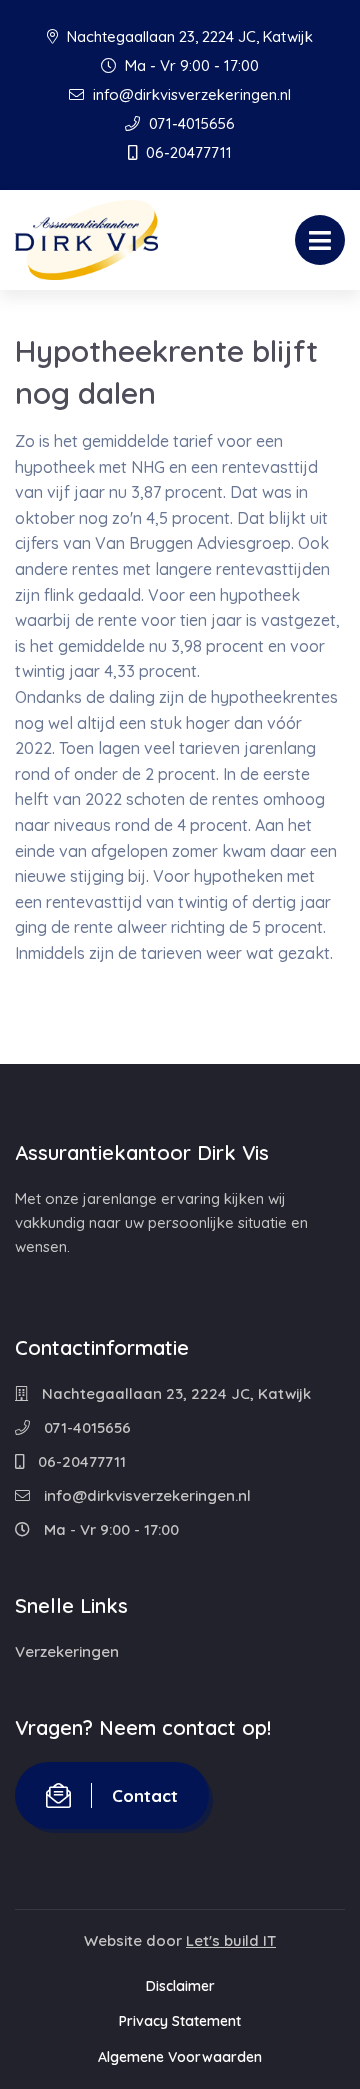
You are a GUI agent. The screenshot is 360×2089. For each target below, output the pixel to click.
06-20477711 (187, 152)
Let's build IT (231, 1940)
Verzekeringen (67, 1651)
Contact (145, 1795)
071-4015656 (190, 123)
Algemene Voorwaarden (180, 2057)
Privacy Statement (180, 2021)
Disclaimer (180, 1986)
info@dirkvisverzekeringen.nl (190, 94)
